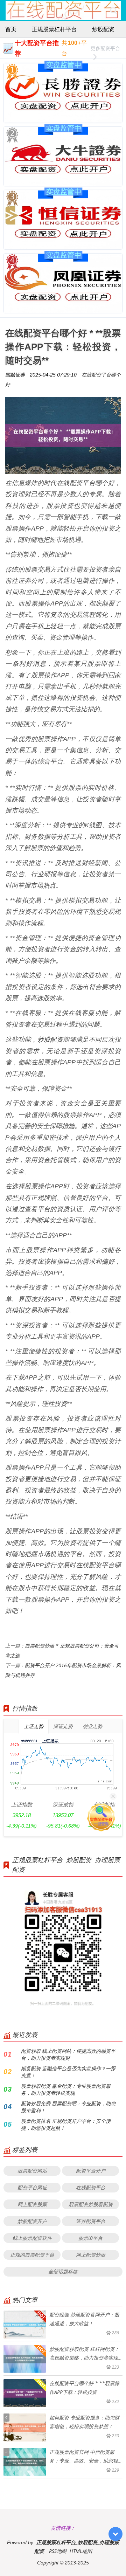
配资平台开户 (91, 2171)
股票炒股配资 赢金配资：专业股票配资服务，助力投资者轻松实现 (66, 2089)
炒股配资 (103, 29)
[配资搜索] (114, 11)
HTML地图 (81, 2551)
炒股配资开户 (32, 2221)
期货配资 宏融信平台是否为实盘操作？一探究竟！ (68, 2072)
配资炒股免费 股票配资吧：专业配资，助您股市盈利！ (68, 2107)
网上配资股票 (32, 2204)
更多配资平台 (105, 48)
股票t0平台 (90, 2238)
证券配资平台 (91, 2221)
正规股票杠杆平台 (54, 29)
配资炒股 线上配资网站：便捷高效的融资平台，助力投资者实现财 (68, 2054)
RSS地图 (58, 2551)
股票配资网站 (32, 2171)
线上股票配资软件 (32, 2238)
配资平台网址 (32, 2187)
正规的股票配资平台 (32, 2255)
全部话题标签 (63, 2271)
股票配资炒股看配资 (91, 2204)
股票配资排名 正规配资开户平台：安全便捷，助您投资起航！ (66, 2124)
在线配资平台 (91, 2187)
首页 (11, 29)
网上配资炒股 (91, 2255)
